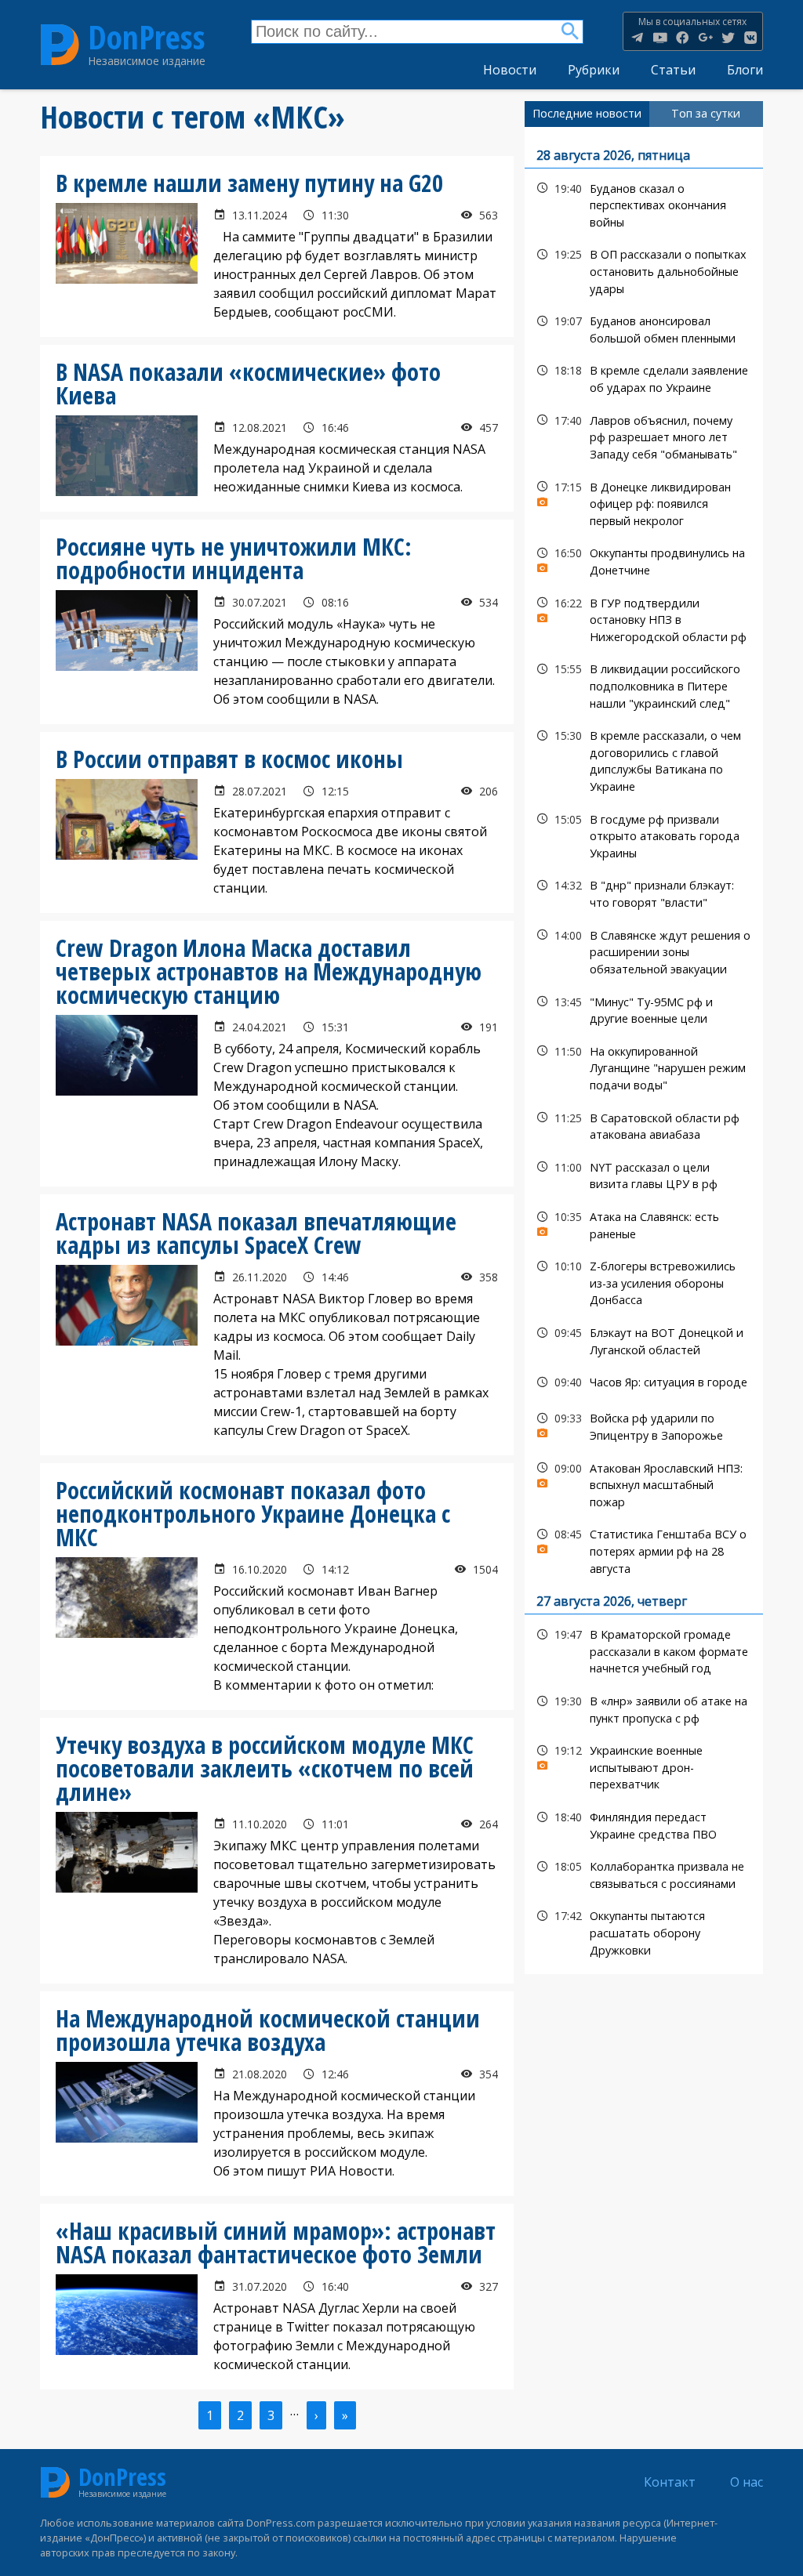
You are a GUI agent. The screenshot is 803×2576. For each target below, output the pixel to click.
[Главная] (60, 44)
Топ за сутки (706, 113)
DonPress (147, 38)
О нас (747, 2482)
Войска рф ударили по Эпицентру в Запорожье (644, 1425)
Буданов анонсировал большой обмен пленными (644, 328)
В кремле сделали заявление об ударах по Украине (644, 377)
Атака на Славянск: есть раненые (644, 1223)
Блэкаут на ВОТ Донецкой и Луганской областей (644, 1339)
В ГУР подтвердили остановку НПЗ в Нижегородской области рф (644, 618)
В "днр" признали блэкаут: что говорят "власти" (644, 892)
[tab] (587, 114)
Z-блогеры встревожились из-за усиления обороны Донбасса (644, 1281)
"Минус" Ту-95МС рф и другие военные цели (644, 1009)
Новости (510, 70)
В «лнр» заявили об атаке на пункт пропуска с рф (644, 1708)
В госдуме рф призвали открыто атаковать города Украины (644, 835)
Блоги (745, 70)
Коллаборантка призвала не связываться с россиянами (644, 1873)
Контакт (670, 2482)
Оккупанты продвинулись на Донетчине (644, 560)
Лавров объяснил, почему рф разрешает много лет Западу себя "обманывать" (644, 436)
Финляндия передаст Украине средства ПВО (644, 1824)
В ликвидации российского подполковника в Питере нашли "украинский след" (644, 684)
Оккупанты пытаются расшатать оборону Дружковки (644, 1931)
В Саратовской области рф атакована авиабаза (644, 1125)
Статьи (673, 70)
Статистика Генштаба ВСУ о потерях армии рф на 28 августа (644, 1549)
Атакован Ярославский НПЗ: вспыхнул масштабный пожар (644, 1484)
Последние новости (587, 113)
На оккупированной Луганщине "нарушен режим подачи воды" (644, 1067)
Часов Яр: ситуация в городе (644, 1382)
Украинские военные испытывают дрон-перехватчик (644, 1766)
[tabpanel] (644, 1051)
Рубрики (594, 70)
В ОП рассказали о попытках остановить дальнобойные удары (644, 270)
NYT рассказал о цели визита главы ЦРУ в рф (644, 1174)
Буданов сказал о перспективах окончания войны (644, 204)
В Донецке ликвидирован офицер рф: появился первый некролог (644, 502)
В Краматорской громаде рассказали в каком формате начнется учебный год (644, 1650)
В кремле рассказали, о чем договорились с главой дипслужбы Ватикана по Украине (644, 759)
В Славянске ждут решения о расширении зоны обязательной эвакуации (644, 951)
